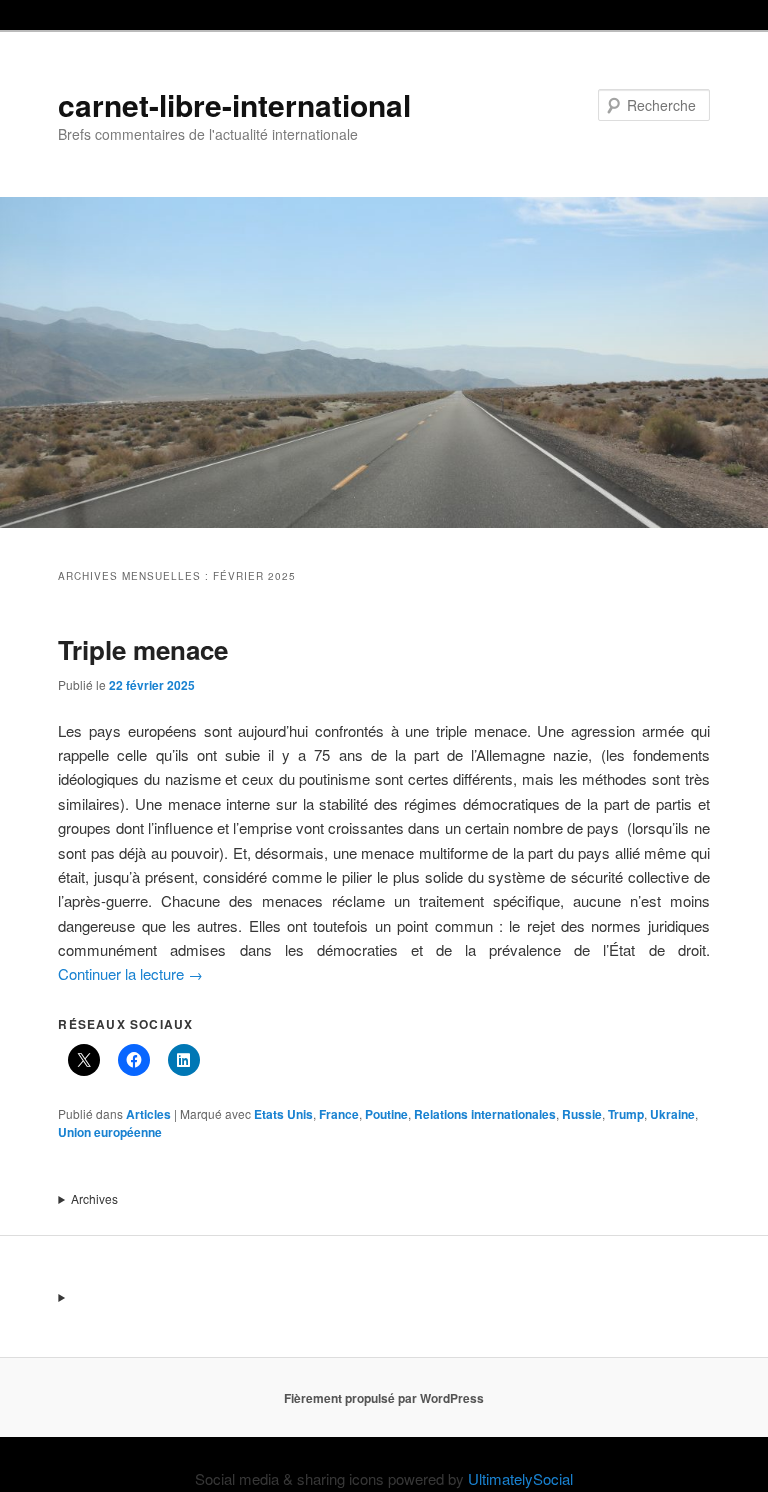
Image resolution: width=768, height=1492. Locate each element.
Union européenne (110, 1132)
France (339, 1114)
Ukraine (672, 1114)
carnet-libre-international (234, 104)
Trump (626, 1114)
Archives (94, 1198)
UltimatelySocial (520, 1478)
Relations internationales (485, 1114)
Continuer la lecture (130, 973)
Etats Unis (283, 1114)
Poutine (386, 1114)
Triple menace (143, 649)
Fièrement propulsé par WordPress (384, 1398)
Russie (582, 1114)
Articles (148, 1114)
